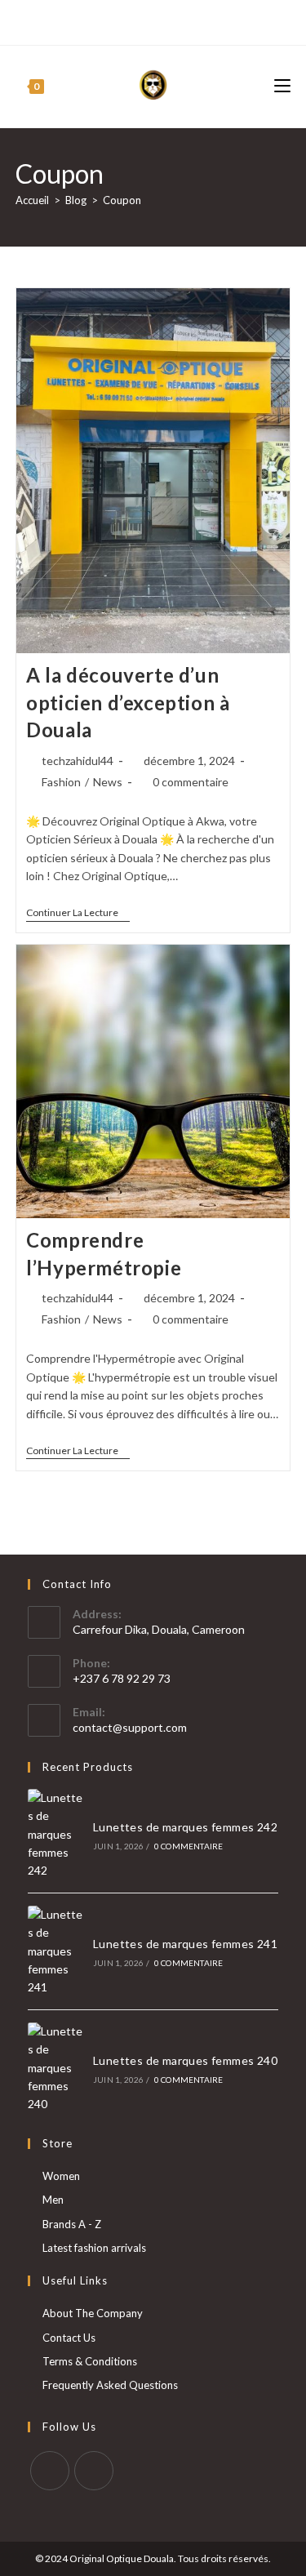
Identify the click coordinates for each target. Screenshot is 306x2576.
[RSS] (217, 20)
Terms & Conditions (90, 2361)
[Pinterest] (123, 20)
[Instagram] (160, 20)
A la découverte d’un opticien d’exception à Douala (128, 702)
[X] (88, 20)
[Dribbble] (142, 20)
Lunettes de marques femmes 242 (185, 1827)
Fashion (61, 782)
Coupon (122, 200)
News (108, 782)
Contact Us (69, 2338)
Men (53, 2200)
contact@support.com (130, 1727)
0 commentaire (191, 782)
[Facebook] (104, 20)
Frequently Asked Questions (110, 2385)
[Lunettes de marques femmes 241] (55, 1951)
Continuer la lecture (78, 914)
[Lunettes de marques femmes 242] (55, 1835)
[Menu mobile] (282, 86)
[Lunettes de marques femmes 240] (55, 2068)
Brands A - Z (72, 2224)
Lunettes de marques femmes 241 (185, 1944)
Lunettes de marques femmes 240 (185, 2060)
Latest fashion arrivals (94, 2248)
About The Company (93, 2313)
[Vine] (198, 20)
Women (61, 2176)
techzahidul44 (78, 761)
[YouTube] (179, 20)
